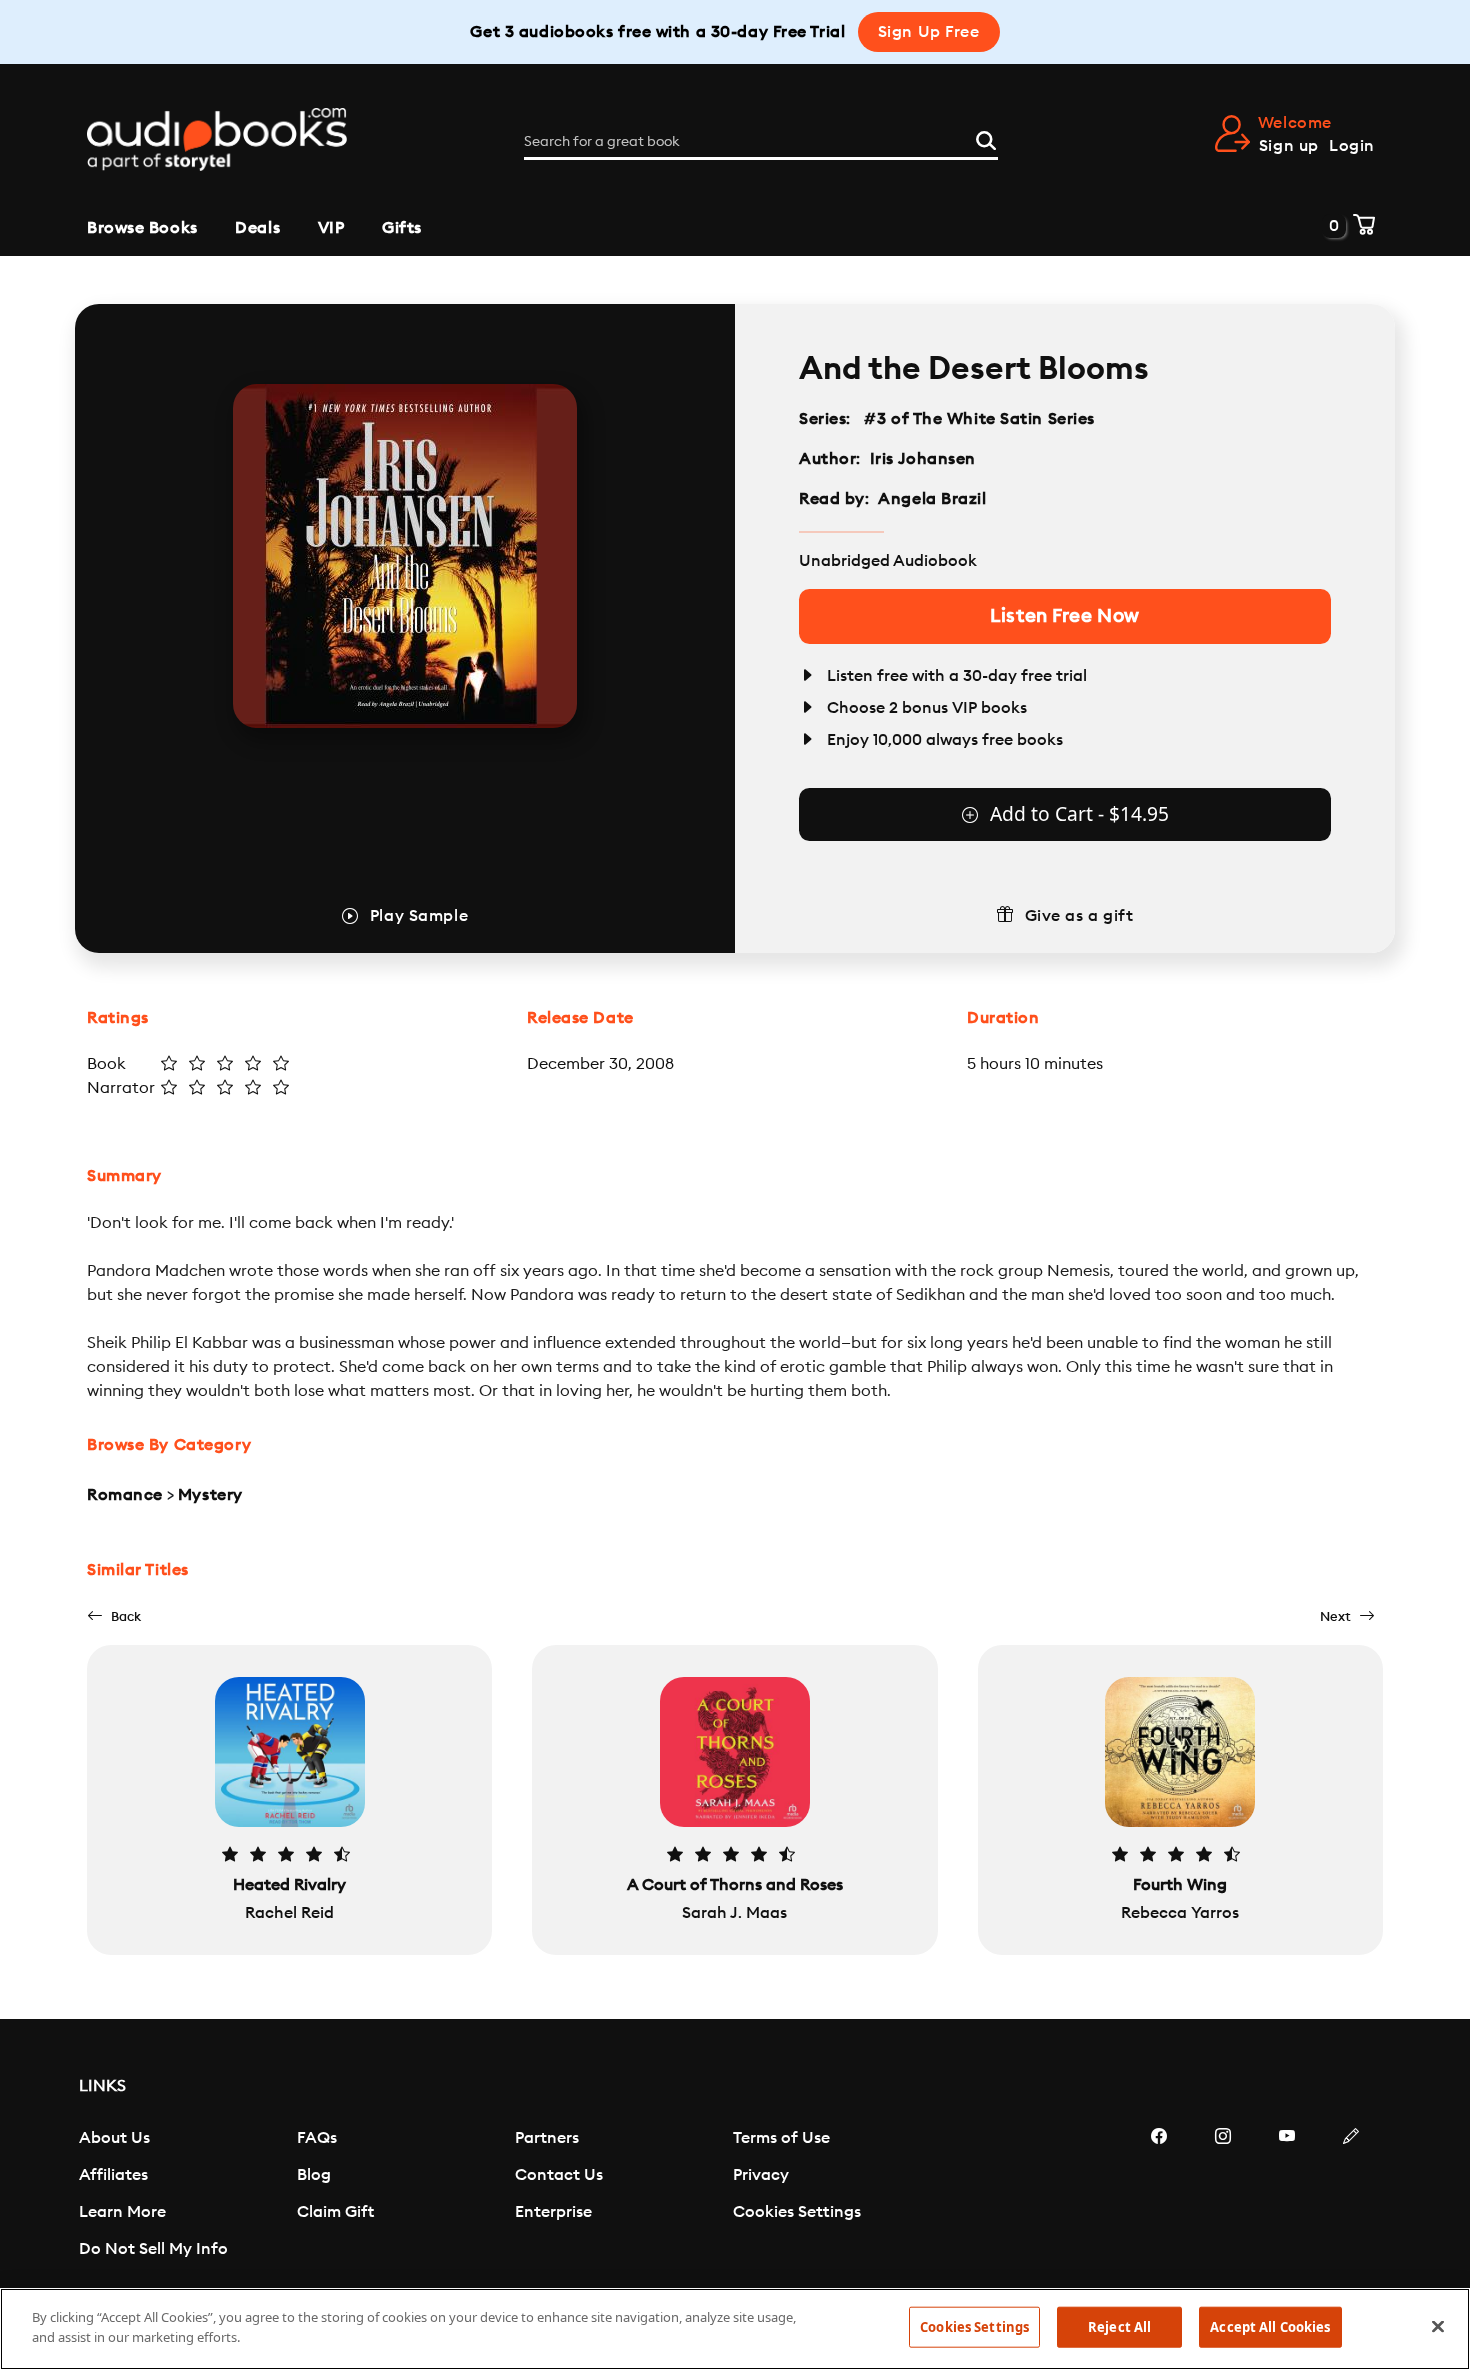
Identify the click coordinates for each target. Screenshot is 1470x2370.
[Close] (1438, 2326)
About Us (114, 2138)
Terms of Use (781, 2138)
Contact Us (559, 2175)
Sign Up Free (929, 32)
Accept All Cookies (1270, 2327)
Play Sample (419, 916)
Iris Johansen (923, 459)
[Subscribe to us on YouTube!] (1287, 2196)
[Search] (986, 138)
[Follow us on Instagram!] (1223, 2196)
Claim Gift (335, 2212)
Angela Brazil (932, 499)
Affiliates (113, 2175)
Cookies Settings (797, 2212)
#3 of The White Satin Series (980, 419)
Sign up (1289, 146)
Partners (547, 2138)
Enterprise (553, 2212)
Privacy (761, 2175)
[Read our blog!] (1351, 2196)
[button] (114, 1616)
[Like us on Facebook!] (1159, 2196)
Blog (314, 2175)
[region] (735, 2329)
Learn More (122, 2212)
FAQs (317, 2138)
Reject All (1119, 2327)
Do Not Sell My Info (153, 2249)
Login (1352, 146)
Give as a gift (1079, 916)
